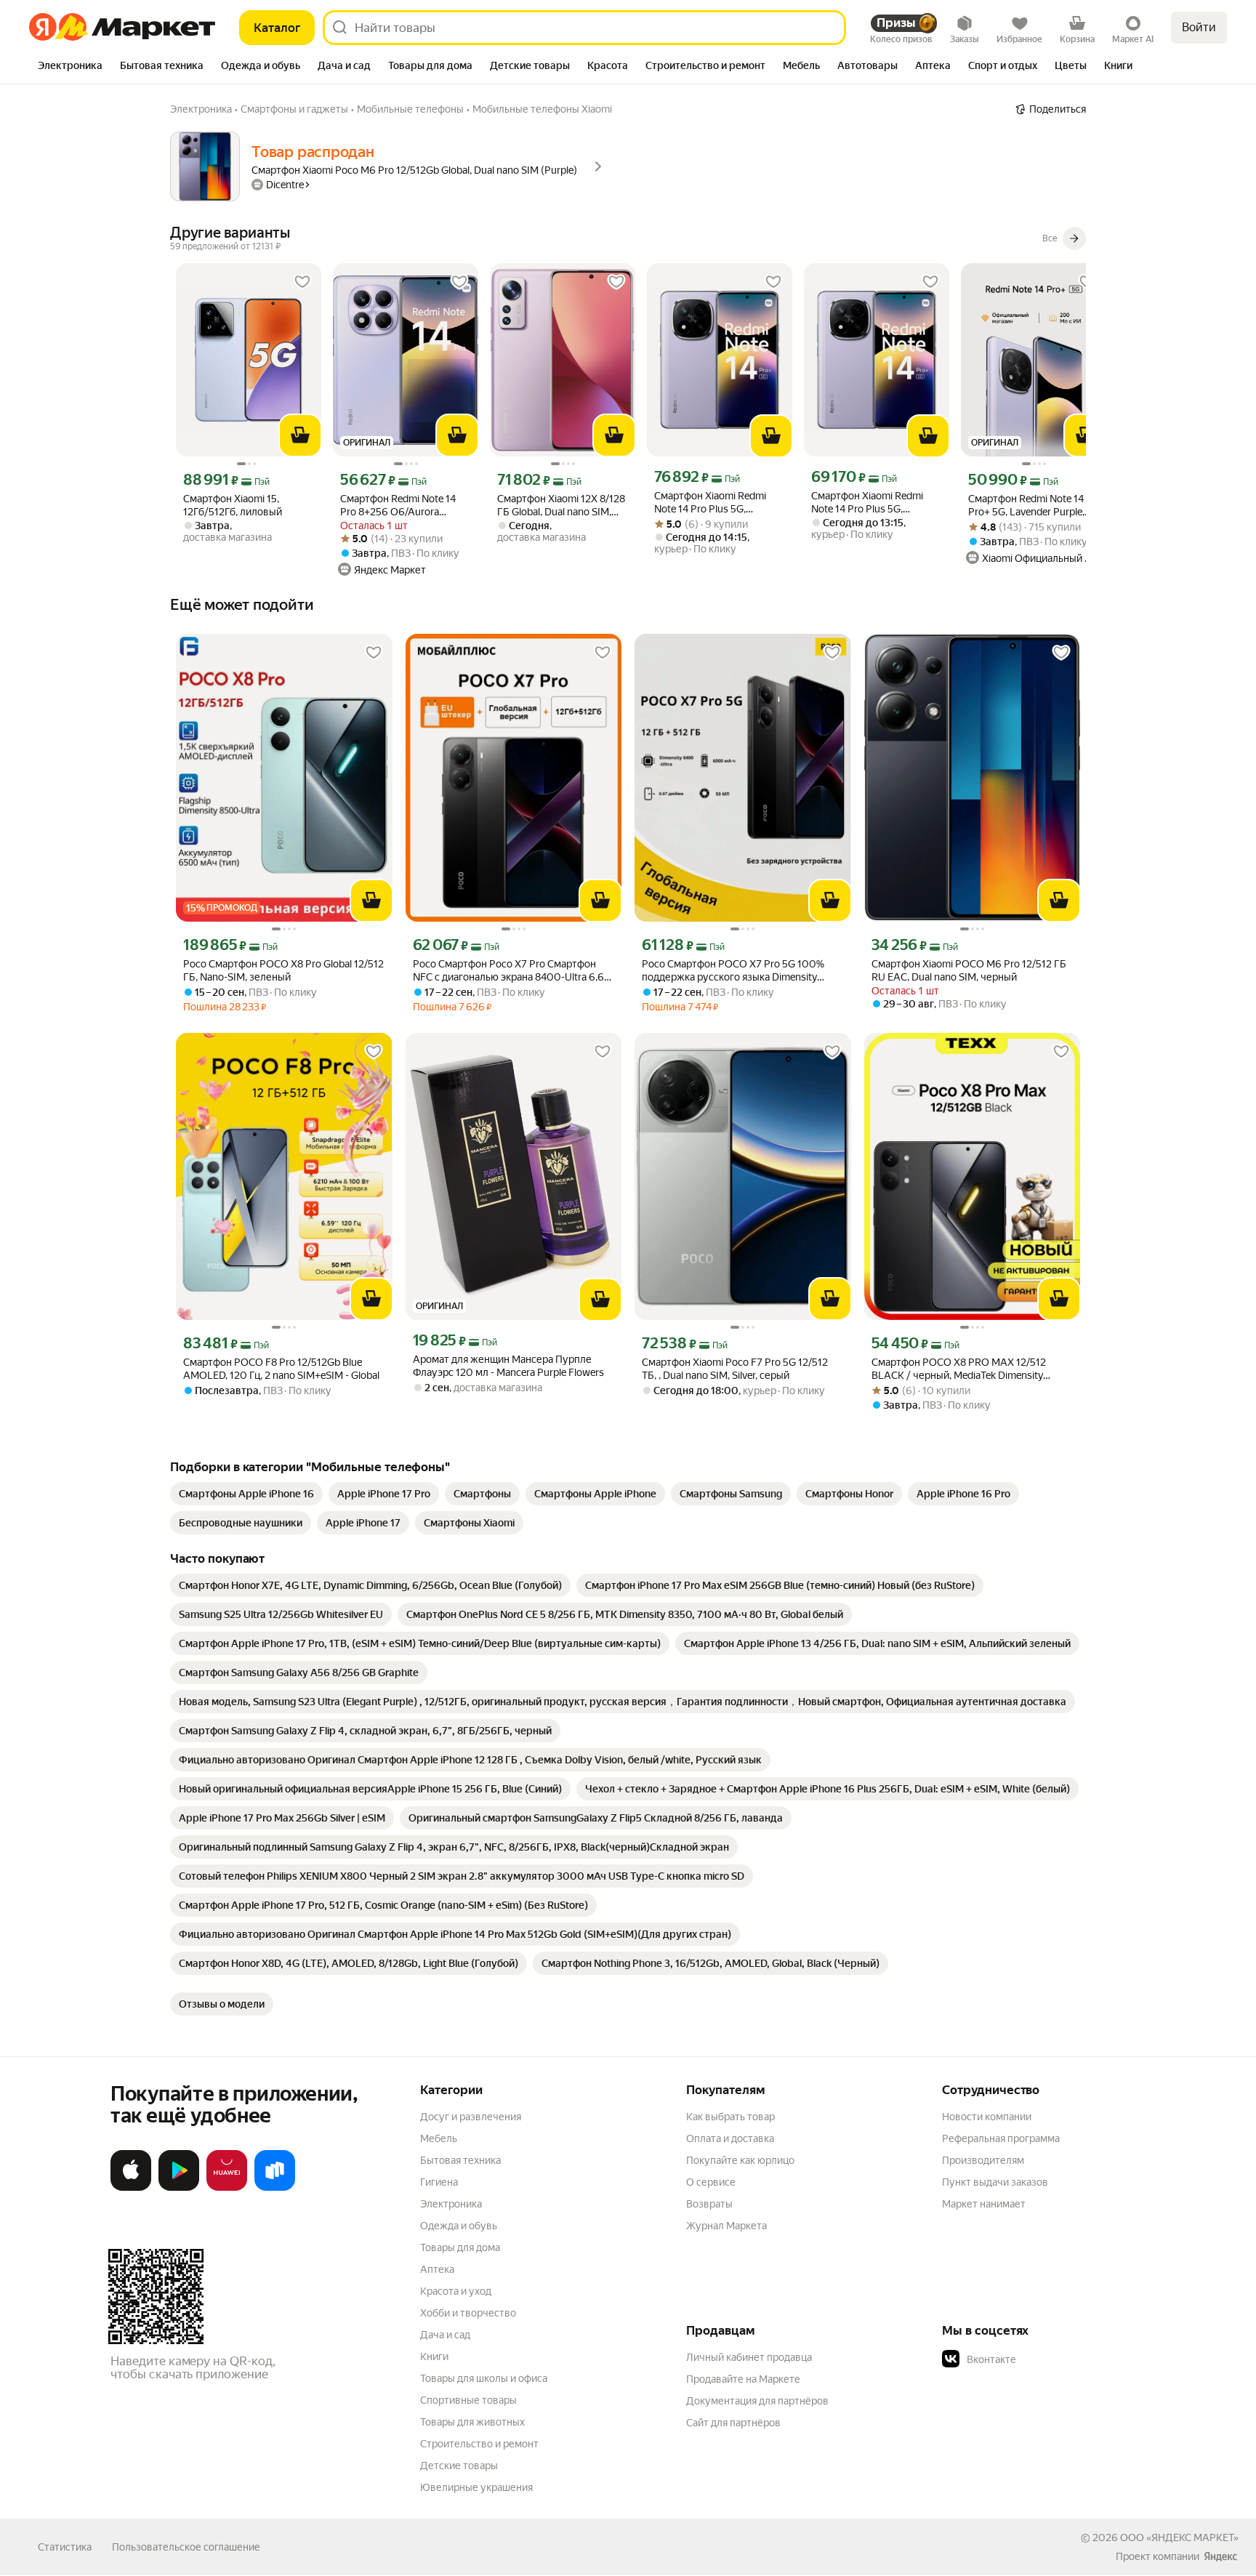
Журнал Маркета (726, 2226)
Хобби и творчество (468, 2313)
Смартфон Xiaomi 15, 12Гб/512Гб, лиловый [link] (233, 505)
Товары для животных (472, 2422)
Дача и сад (445, 2335)
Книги (434, 2356)
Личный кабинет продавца (749, 2357)
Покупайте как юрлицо (740, 2160)
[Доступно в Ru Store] (275, 2188)
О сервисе (711, 2182)
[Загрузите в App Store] (131, 2188)
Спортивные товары (468, 2400)
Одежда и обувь (459, 2226)
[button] (1044, 2359)
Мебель (439, 2138)
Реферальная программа (1001, 2138)
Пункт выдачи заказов (995, 2182)
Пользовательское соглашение (186, 2547)
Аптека (437, 2269)
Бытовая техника (460, 2160)
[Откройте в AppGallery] (227, 2188)
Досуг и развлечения (471, 2117)
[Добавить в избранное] (302, 282)
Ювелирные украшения (476, 2487)
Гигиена (439, 2182)
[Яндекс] (1220, 2556)
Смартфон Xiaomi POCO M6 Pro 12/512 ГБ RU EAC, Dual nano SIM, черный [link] (969, 970)
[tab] (70, 67)
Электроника (451, 2204)
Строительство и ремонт (479, 2444)
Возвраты (709, 2204)
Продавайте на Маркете (743, 2379)
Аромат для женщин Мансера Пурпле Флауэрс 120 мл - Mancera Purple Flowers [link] (508, 1366)
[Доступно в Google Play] (179, 2188)
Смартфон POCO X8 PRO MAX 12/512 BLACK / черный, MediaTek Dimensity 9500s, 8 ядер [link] (959, 1369)
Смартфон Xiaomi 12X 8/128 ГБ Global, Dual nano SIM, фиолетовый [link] (561, 506)
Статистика (65, 2547)
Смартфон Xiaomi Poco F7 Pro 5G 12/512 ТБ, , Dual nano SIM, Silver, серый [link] (735, 1369)
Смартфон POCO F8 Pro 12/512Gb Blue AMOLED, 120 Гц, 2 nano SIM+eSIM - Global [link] (281, 1369)
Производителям (983, 2160)
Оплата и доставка (730, 2138)
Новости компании (987, 2117)
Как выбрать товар (730, 2117)
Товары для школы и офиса (484, 2378)
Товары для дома (460, 2247)
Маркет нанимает (984, 2204)
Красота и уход (456, 2291)
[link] (246, 1494)
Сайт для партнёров (733, 2423)
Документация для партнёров (757, 2401)
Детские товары (459, 2466)
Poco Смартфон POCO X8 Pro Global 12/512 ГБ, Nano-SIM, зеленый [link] (283, 970)
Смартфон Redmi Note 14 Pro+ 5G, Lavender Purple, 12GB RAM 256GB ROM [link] (1026, 506)
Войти (1199, 27)
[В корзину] (300, 435)
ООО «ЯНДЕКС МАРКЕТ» (1179, 2537)
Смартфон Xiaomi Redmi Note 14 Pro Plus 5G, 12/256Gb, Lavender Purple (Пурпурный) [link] (715, 503)
